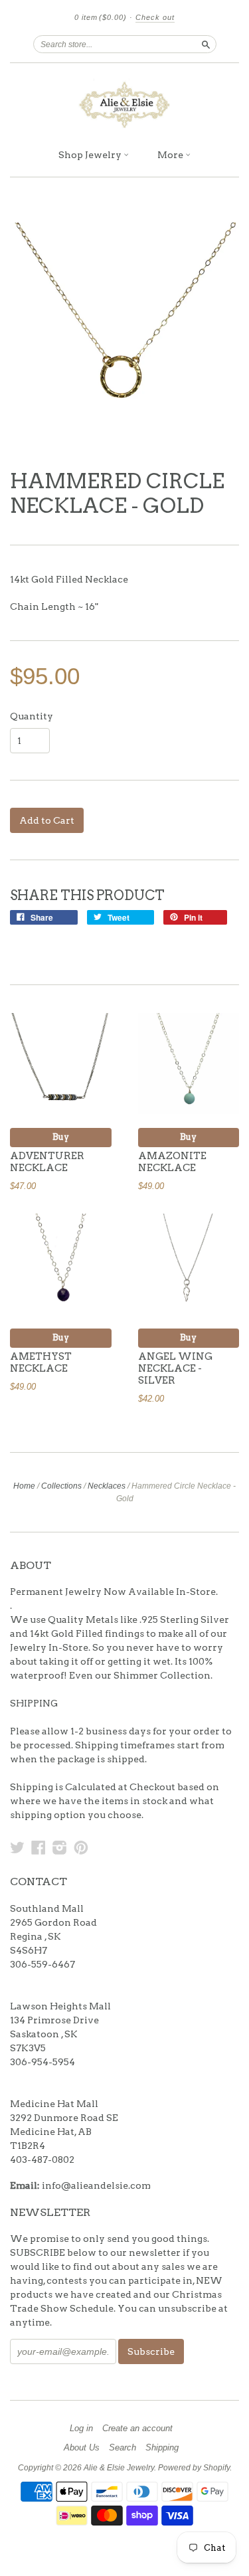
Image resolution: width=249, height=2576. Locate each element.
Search (123, 2448)
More (171, 155)
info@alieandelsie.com (96, 2185)
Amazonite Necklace (172, 1162)
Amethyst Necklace (41, 1362)
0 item (101, 17)
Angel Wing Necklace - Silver (175, 1368)
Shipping (162, 2448)
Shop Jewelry (91, 155)
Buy (61, 1137)
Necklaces (107, 1486)
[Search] (206, 44)
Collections (61, 1486)
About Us (82, 2448)
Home (24, 1486)
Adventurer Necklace (47, 1162)
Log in (81, 2429)
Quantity (32, 716)
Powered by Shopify (194, 2468)
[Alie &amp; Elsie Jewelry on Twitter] (17, 1847)
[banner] (124, 102)
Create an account (137, 2429)
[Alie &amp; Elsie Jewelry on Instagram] (60, 1847)
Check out (155, 17)
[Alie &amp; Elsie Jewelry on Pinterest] (81, 1847)
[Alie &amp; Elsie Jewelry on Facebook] (39, 1847)
